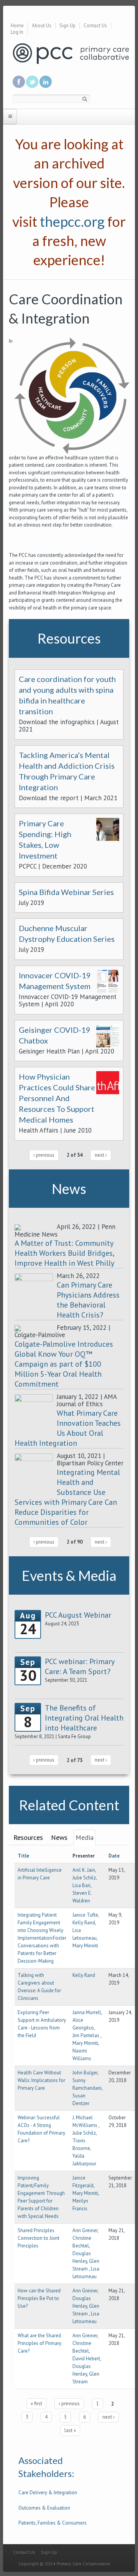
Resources (28, 1837)
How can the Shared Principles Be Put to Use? (39, 2298)
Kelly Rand (84, 1923)
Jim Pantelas (86, 2035)
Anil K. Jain (84, 1870)
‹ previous (44, 1155)
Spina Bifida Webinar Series (66, 892)
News (59, 1837)
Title (23, 1856)
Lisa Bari (81, 1885)
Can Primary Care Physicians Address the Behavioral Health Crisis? (88, 1300)
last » (70, 2430)
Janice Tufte (85, 1915)
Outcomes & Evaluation (44, 2508)
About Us (42, 26)
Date (114, 1856)
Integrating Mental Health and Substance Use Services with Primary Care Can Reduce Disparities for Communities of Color (67, 1497)
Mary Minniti (85, 1946)
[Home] (71, 53)
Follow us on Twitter (32, 82)
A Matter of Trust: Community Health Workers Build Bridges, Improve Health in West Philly (64, 1253)
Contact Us (95, 26)
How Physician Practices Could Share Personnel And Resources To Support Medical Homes (57, 1098)
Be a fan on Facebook (19, 82)
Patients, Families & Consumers (53, 2523)
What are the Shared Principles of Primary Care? (39, 2343)
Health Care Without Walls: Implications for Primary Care (41, 2080)
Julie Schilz (84, 1878)
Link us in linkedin (46, 82)
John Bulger (85, 2073)
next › (101, 1155)
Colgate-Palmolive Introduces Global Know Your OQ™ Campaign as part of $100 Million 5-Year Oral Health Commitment (64, 1364)
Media (85, 1837)
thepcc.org (72, 221)
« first (36, 2403)
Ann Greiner (85, 2230)
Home (17, 26)
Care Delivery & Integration (48, 2493)
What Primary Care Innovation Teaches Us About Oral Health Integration (68, 1428)
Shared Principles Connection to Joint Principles (39, 2238)
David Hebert (86, 2359)
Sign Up (67, 26)
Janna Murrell (87, 2012)
